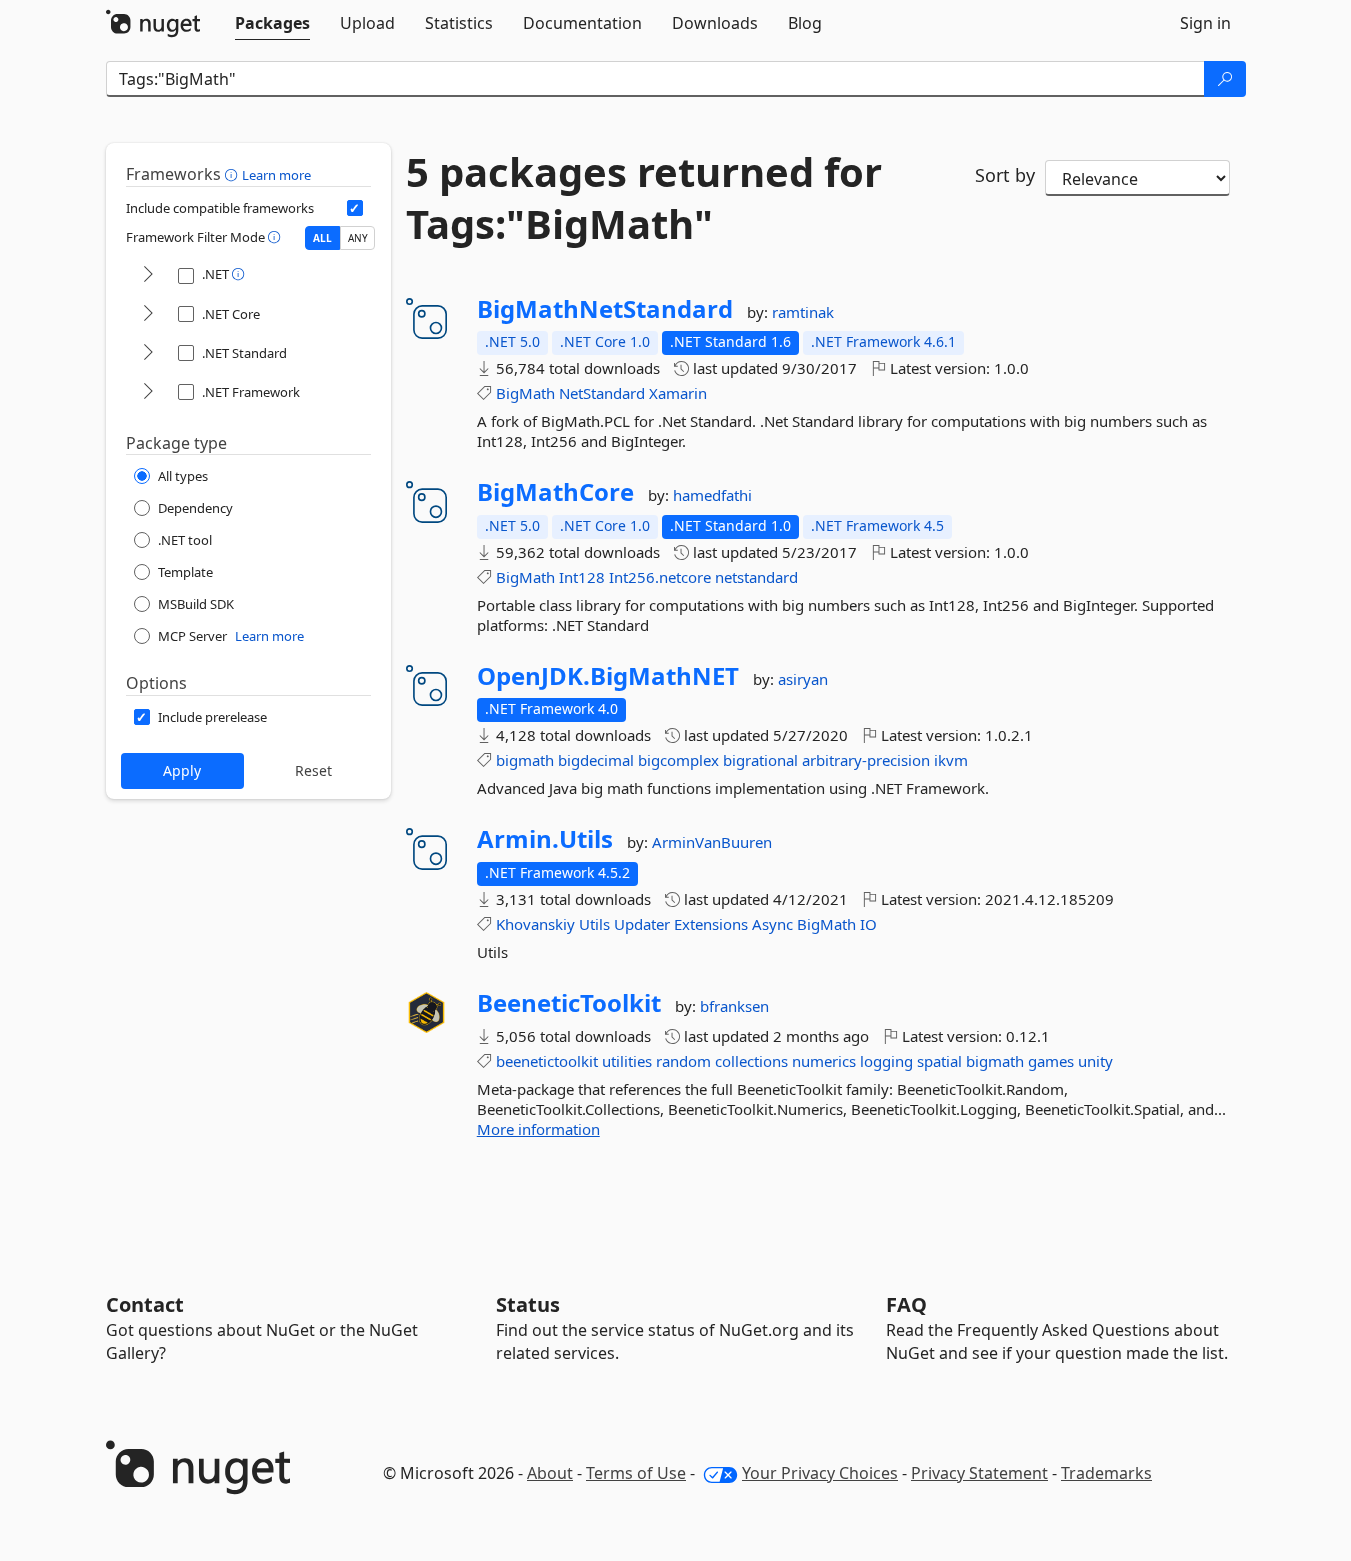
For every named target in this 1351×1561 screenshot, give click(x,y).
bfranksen (734, 1006)
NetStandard (602, 393)
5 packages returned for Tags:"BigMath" (644, 198)
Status (528, 1304)
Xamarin (678, 393)
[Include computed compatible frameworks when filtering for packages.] (355, 208)
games (1051, 1061)
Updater (642, 924)
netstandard (756, 577)
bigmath (525, 760)
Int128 (582, 577)
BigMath (525, 393)
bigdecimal (596, 760)
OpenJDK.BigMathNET (608, 676)
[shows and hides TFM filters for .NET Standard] (148, 353)
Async (772, 924)
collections (751, 1061)
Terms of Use (636, 1473)
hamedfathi (712, 495)
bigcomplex (678, 760)
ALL (322, 238)
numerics (824, 1061)
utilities (627, 1061)
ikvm (951, 760)
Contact (145, 1304)
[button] (233, 174)
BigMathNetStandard (605, 309)
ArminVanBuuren (712, 842)
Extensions (711, 924)
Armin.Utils (545, 839)
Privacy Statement (979, 1473)
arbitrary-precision (866, 760)
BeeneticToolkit (569, 1003)
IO (868, 924)
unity (1095, 1061)
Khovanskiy (535, 924)
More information (538, 1129)
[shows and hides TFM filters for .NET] (148, 275)
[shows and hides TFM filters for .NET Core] (148, 314)
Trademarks (1106, 1473)
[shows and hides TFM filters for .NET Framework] (148, 392)
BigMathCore (555, 492)
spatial (939, 1061)
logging (886, 1061)
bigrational (760, 760)
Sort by (1005, 175)
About (550, 1473)
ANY (358, 238)
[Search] (1225, 79)
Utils (594, 924)
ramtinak (803, 312)
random (683, 1061)
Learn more (276, 175)
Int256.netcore (660, 577)
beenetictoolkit (547, 1061)
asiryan (803, 679)
